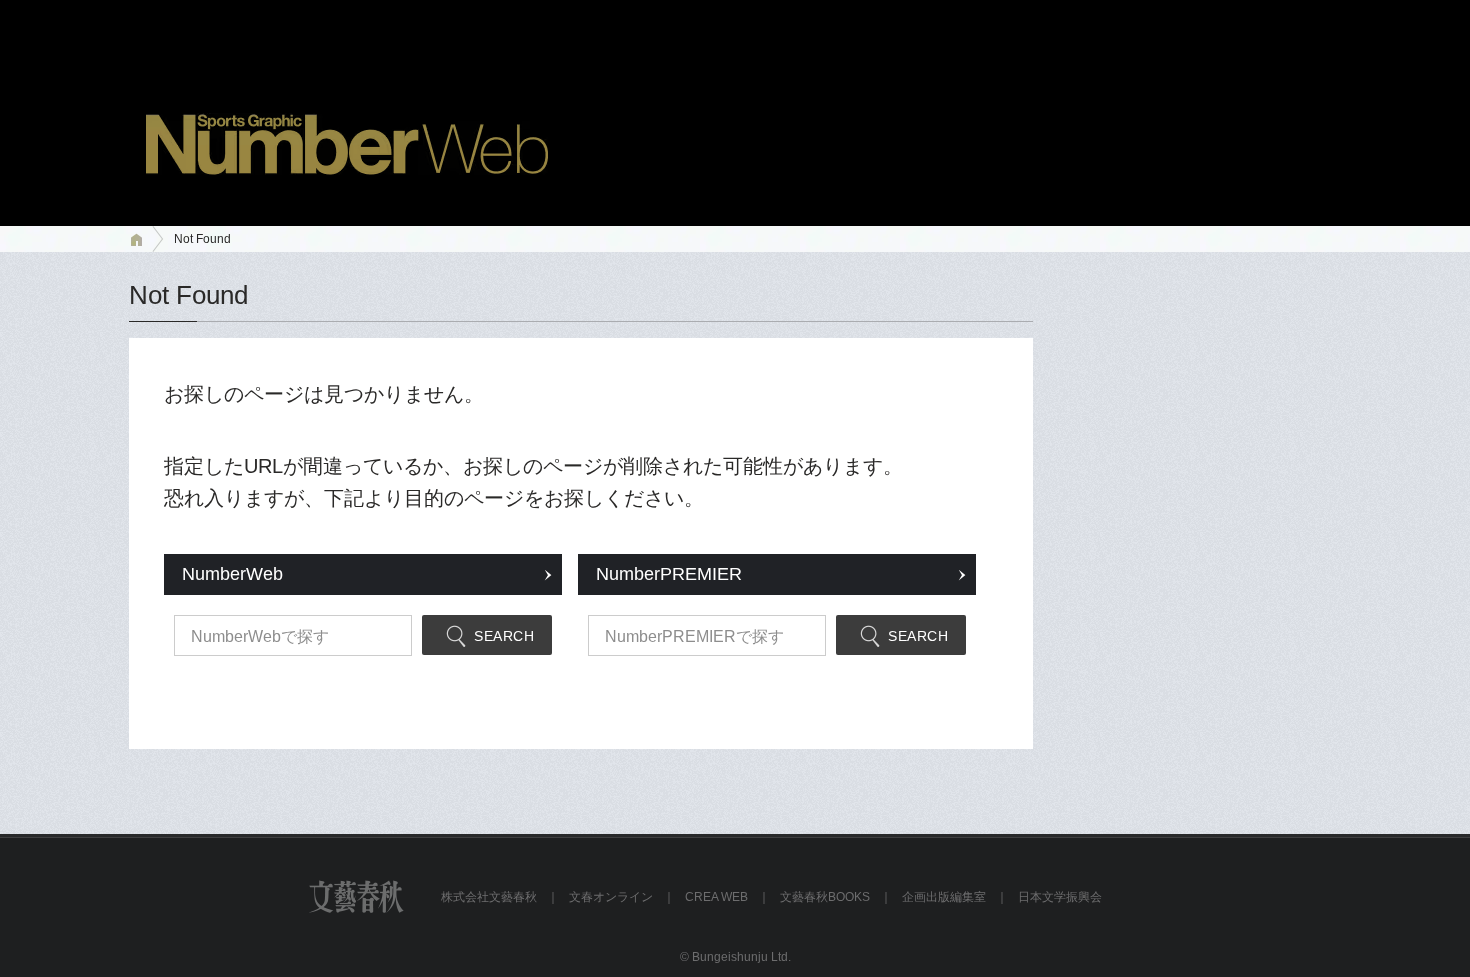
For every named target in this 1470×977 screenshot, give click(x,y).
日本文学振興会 (1060, 897)
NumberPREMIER (669, 574)
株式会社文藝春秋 (489, 897)
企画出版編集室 (944, 897)
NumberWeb (232, 574)
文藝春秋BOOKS (825, 897)
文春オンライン (611, 897)
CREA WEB (716, 897)
